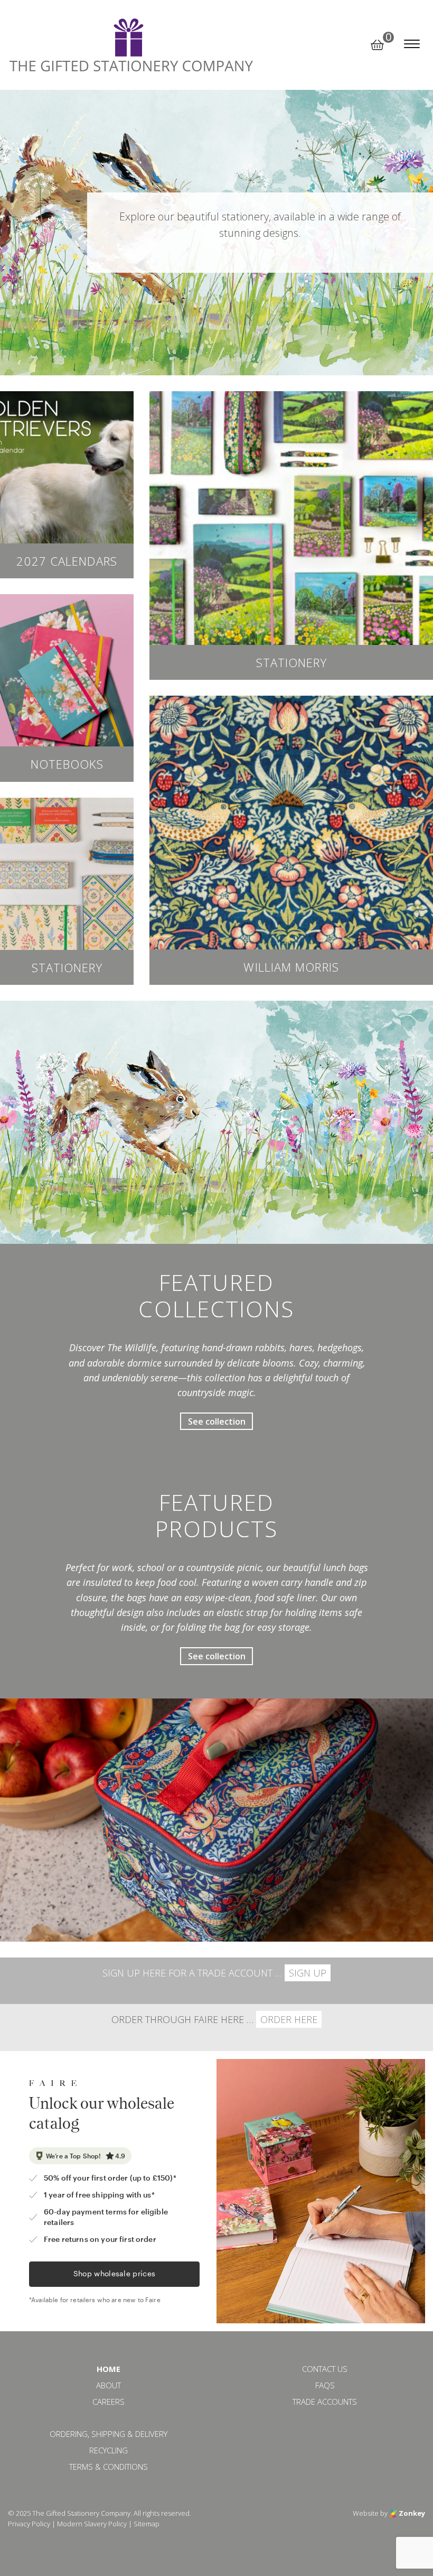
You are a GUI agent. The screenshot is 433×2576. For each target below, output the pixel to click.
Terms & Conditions (109, 2467)
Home (109, 2369)
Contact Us (325, 2369)
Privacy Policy (29, 2524)
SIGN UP (308, 1973)
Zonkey (411, 2513)
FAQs (325, 2385)
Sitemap (147, 2524)
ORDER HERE (289, 2019)
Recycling (109, 2450)
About (109, 2385)
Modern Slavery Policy (92, 2524)
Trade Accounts (325, 2402)
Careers (109, 2402)
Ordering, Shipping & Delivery (109, 2434)
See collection (217, 1421)
